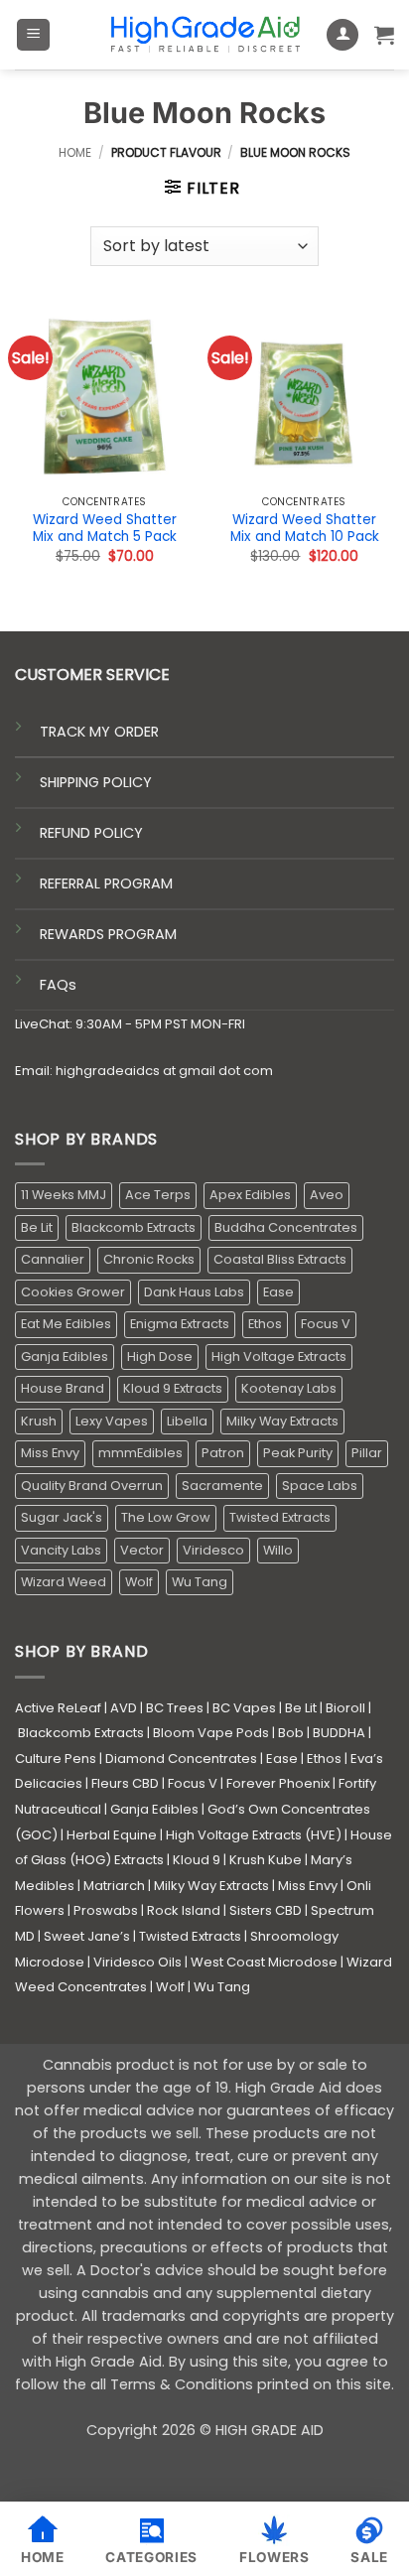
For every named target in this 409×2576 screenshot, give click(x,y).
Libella (187, 1421)
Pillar (367, 1453)
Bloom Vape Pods (211, 1733)
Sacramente (222, 1486)
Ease (278, 1292)
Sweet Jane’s (87, 1936)
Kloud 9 (197, 1860)
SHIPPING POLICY (96, 782)
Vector (142, 1550)
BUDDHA (339, 1733)
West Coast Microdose (264, 1962)
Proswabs (106, 1910)
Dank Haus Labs (194, 1292)
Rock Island (184, 1910)
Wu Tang (200, 1582)
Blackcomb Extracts (134, 1227)
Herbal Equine (112, 1835)
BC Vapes (244, 1708)
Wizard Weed (64, 1582)
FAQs (58, 985)
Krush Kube (266, 1860)
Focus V (326, 1324)
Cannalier (53, 1259)
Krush (39, 1421)
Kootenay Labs (289, 1388)
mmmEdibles (140, 1453)
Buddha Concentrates (286, 1227)
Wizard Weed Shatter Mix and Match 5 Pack (105, 529)
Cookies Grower (73, 1292)
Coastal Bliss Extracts (280, 1259)
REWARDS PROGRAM (108, 934)
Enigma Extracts (180, 1324)
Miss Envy (50, 1453)
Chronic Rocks (149, 1259)
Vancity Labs (61, 1550)
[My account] (342, 35)
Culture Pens (56, 1759)
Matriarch (114, 1886)
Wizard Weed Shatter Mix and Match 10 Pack (305, 529)
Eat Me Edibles (66, 1324)
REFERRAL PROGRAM (106, 883)
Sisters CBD (266, 1910)
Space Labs (320, 1486)
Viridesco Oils (137, 1962)
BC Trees (175, 1708)
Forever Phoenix (278, 1783)
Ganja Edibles (65, 1356)
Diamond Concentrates (181, 1759)
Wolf (139, 1582)
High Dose (160, 1356)
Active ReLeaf (58, 1708)
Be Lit (37, 1227)
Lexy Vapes (112, 1421)
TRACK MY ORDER (99, 732)
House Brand (63, 1388)
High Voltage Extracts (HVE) (254, 1835)
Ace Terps (158, 1195)
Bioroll (345, 1708)
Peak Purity (298, 1453)
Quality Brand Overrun (92, 1486)
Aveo (327, 1195)
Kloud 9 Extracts (173, 1388)
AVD (124, 1708)
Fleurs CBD (125, 1783)
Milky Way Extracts (282, 1421)
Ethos (265, 1324)
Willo (278, 1550)
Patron (223, 1453)
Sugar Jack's (62, 1517)
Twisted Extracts (280, 1517)
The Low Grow (166, 1517)
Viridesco (213, 1550)
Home (75, 152)
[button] (33, 35)
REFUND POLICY (91, 833)
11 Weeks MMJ (64, 1195)
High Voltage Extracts (279, 1356)
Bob (291, 1733)
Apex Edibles (250, 1195)
